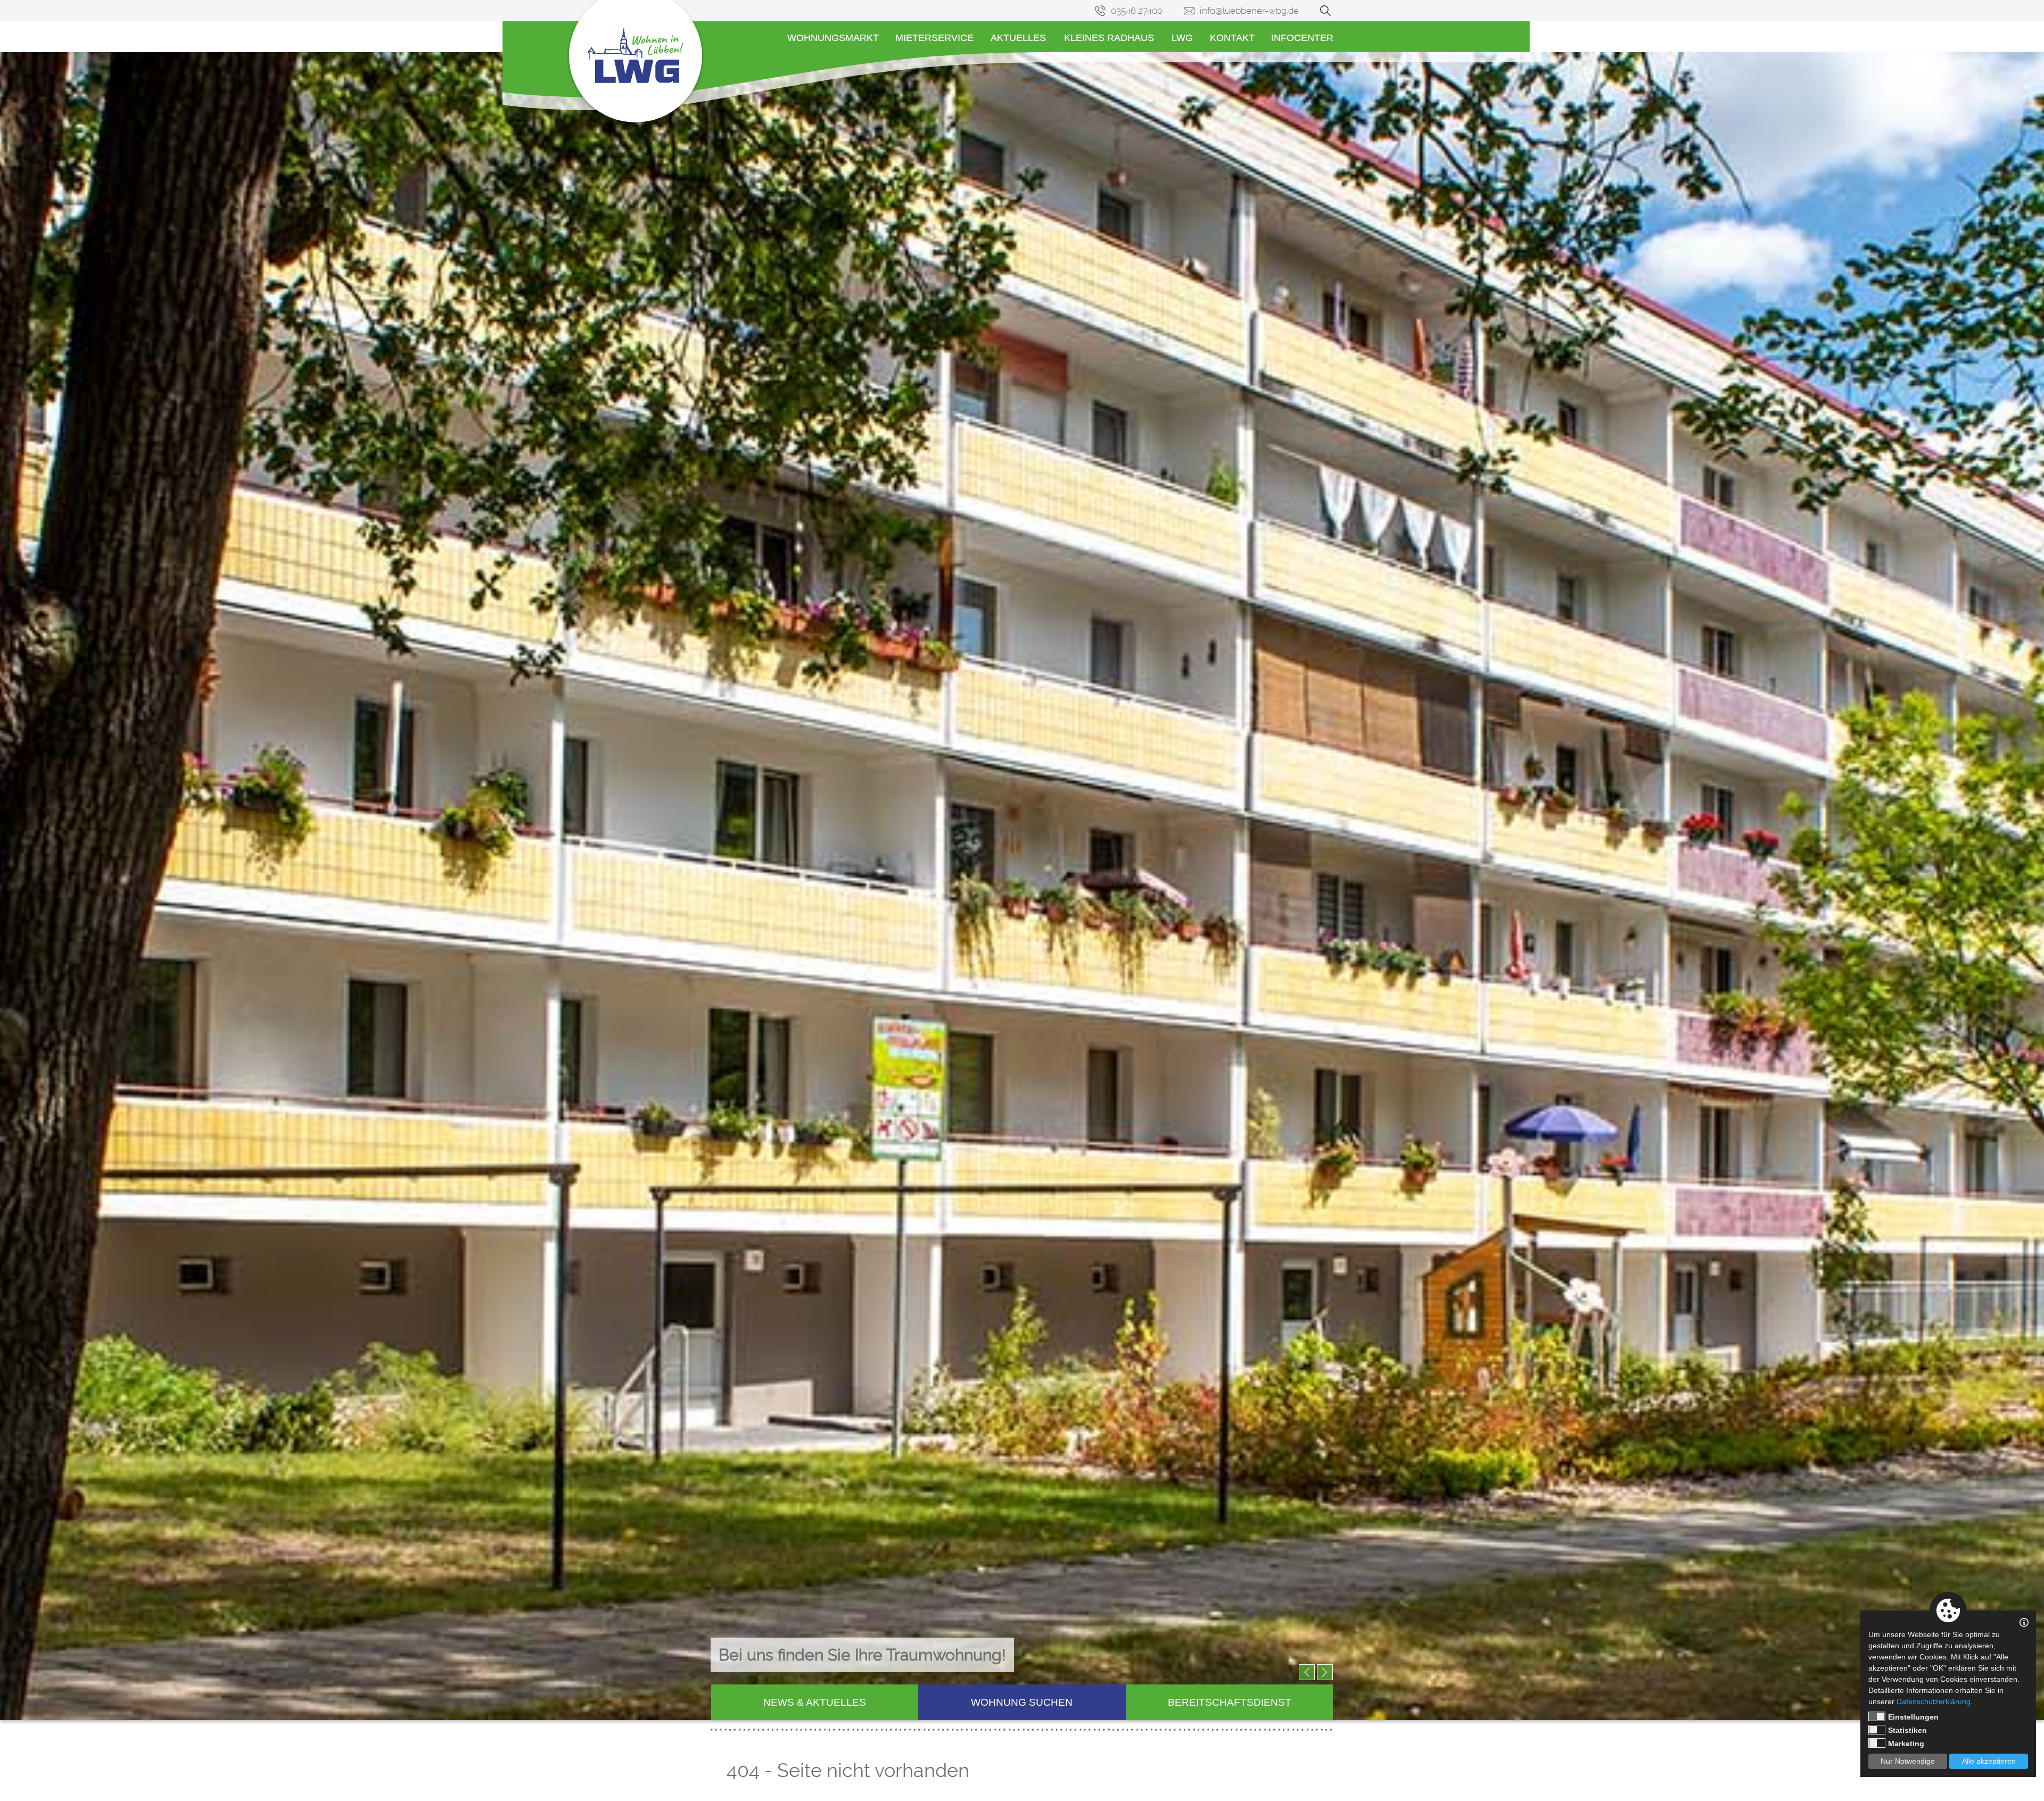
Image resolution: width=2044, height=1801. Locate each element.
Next (1325, 1672)
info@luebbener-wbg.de (1249, 11)
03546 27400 (1137, 11)
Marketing (1906, 1744)
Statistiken (1907, 1730)
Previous (1307, 1672)
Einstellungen (1913, 1717)
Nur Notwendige (1908, 1761)
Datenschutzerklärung (1934, 1701)
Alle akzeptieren (1989, 1761)
